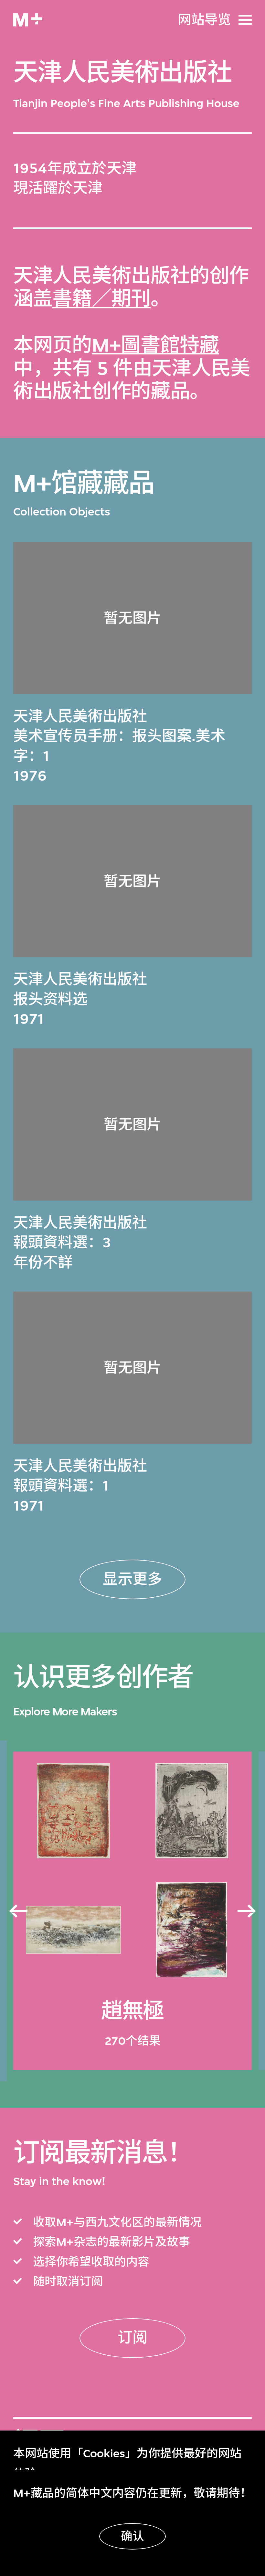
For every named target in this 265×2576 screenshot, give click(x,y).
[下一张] (247, 1911)
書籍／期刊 (101, 299)
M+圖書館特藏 (155, 345)
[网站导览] (245, 20)
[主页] (28, 20)
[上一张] (18, 1911)
